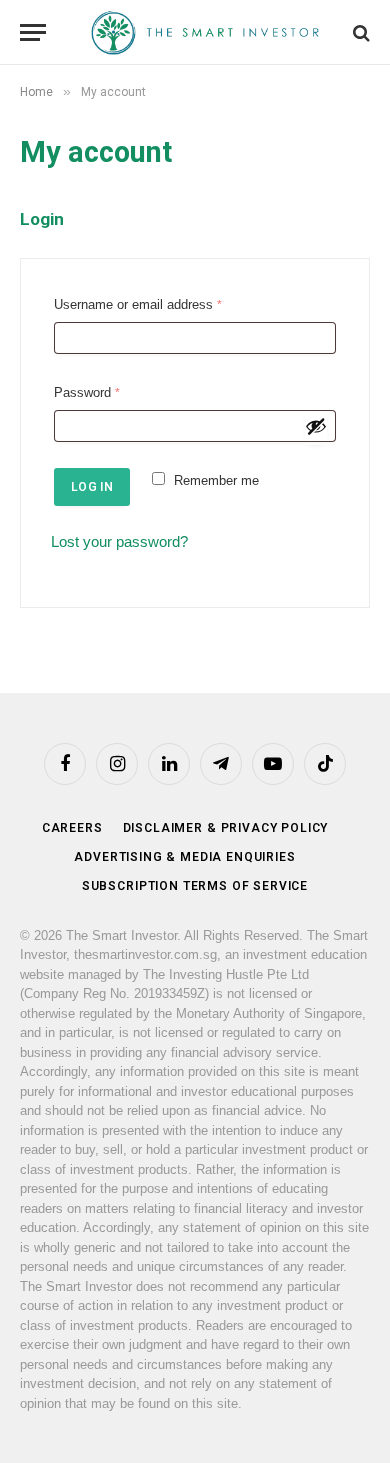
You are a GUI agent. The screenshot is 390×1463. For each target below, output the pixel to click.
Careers (72, 828)
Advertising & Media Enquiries (184, 857)
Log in (92, 487)
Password (91, 395)
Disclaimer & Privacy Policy (226, 828)
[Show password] (316, 426)
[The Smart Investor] (205, 32)
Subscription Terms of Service (195, 886)
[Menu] (33, 32)
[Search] (359, 32)
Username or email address (142, 307)
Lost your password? (119, 541)
